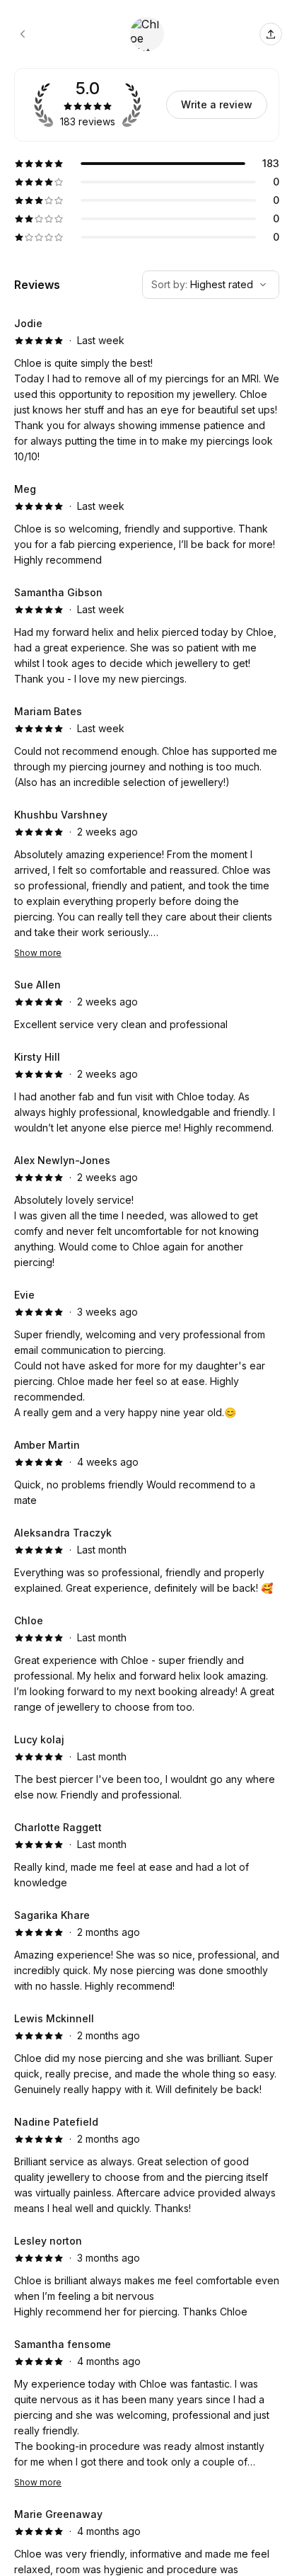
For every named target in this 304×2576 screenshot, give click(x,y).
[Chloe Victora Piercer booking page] (23, 34)
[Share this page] (271, 34)
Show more (38, 953)
